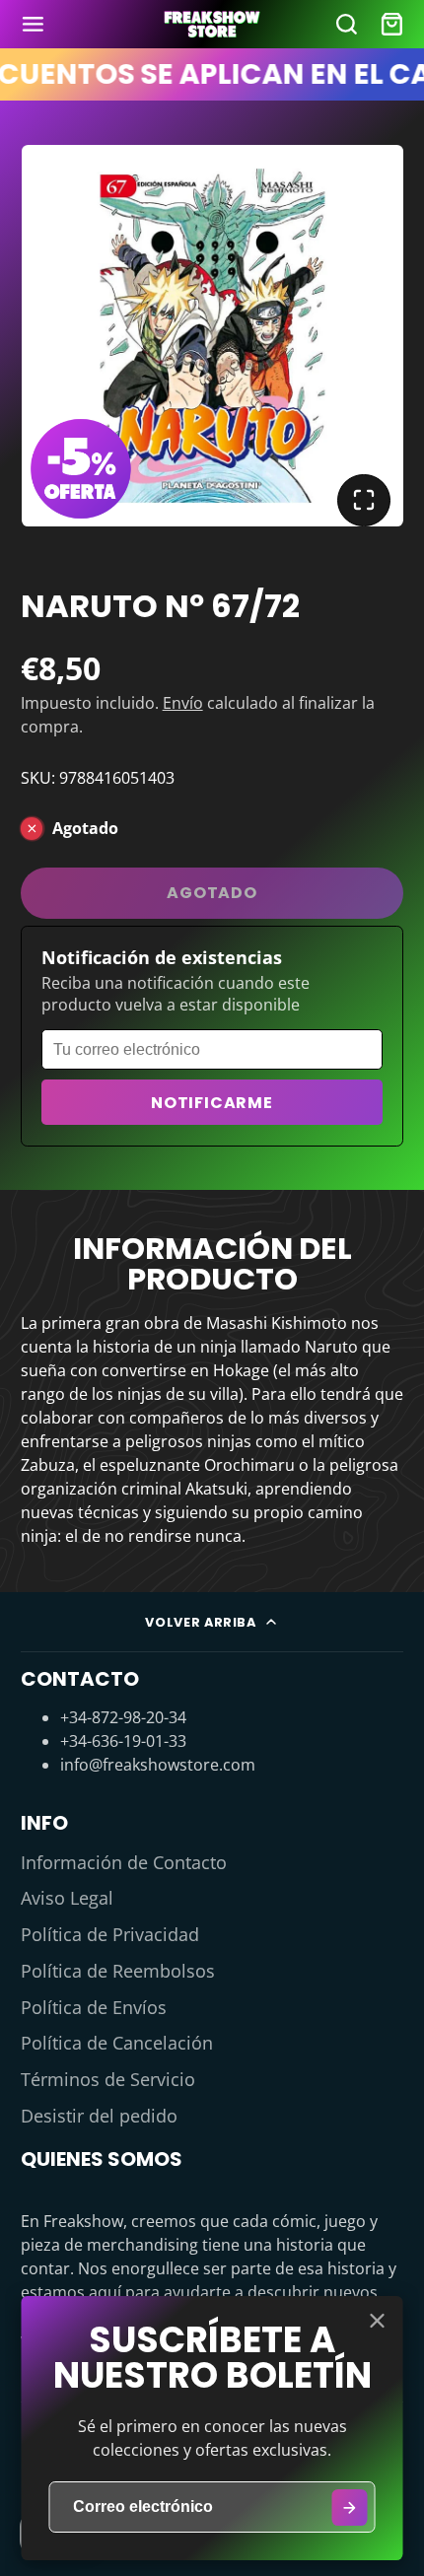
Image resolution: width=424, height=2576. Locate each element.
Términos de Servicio (108, 2079)
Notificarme (212, 1103)
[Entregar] (350, 2507)
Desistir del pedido (99, 2116)
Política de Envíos (94, 2007)
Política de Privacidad (110, 1934)
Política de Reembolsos (118, 1971)
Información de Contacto (124, 1862)
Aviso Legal (67, 1898)
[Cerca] (378, 2321)
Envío (183, 703)
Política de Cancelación (117, 2043)
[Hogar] (212, 24)
